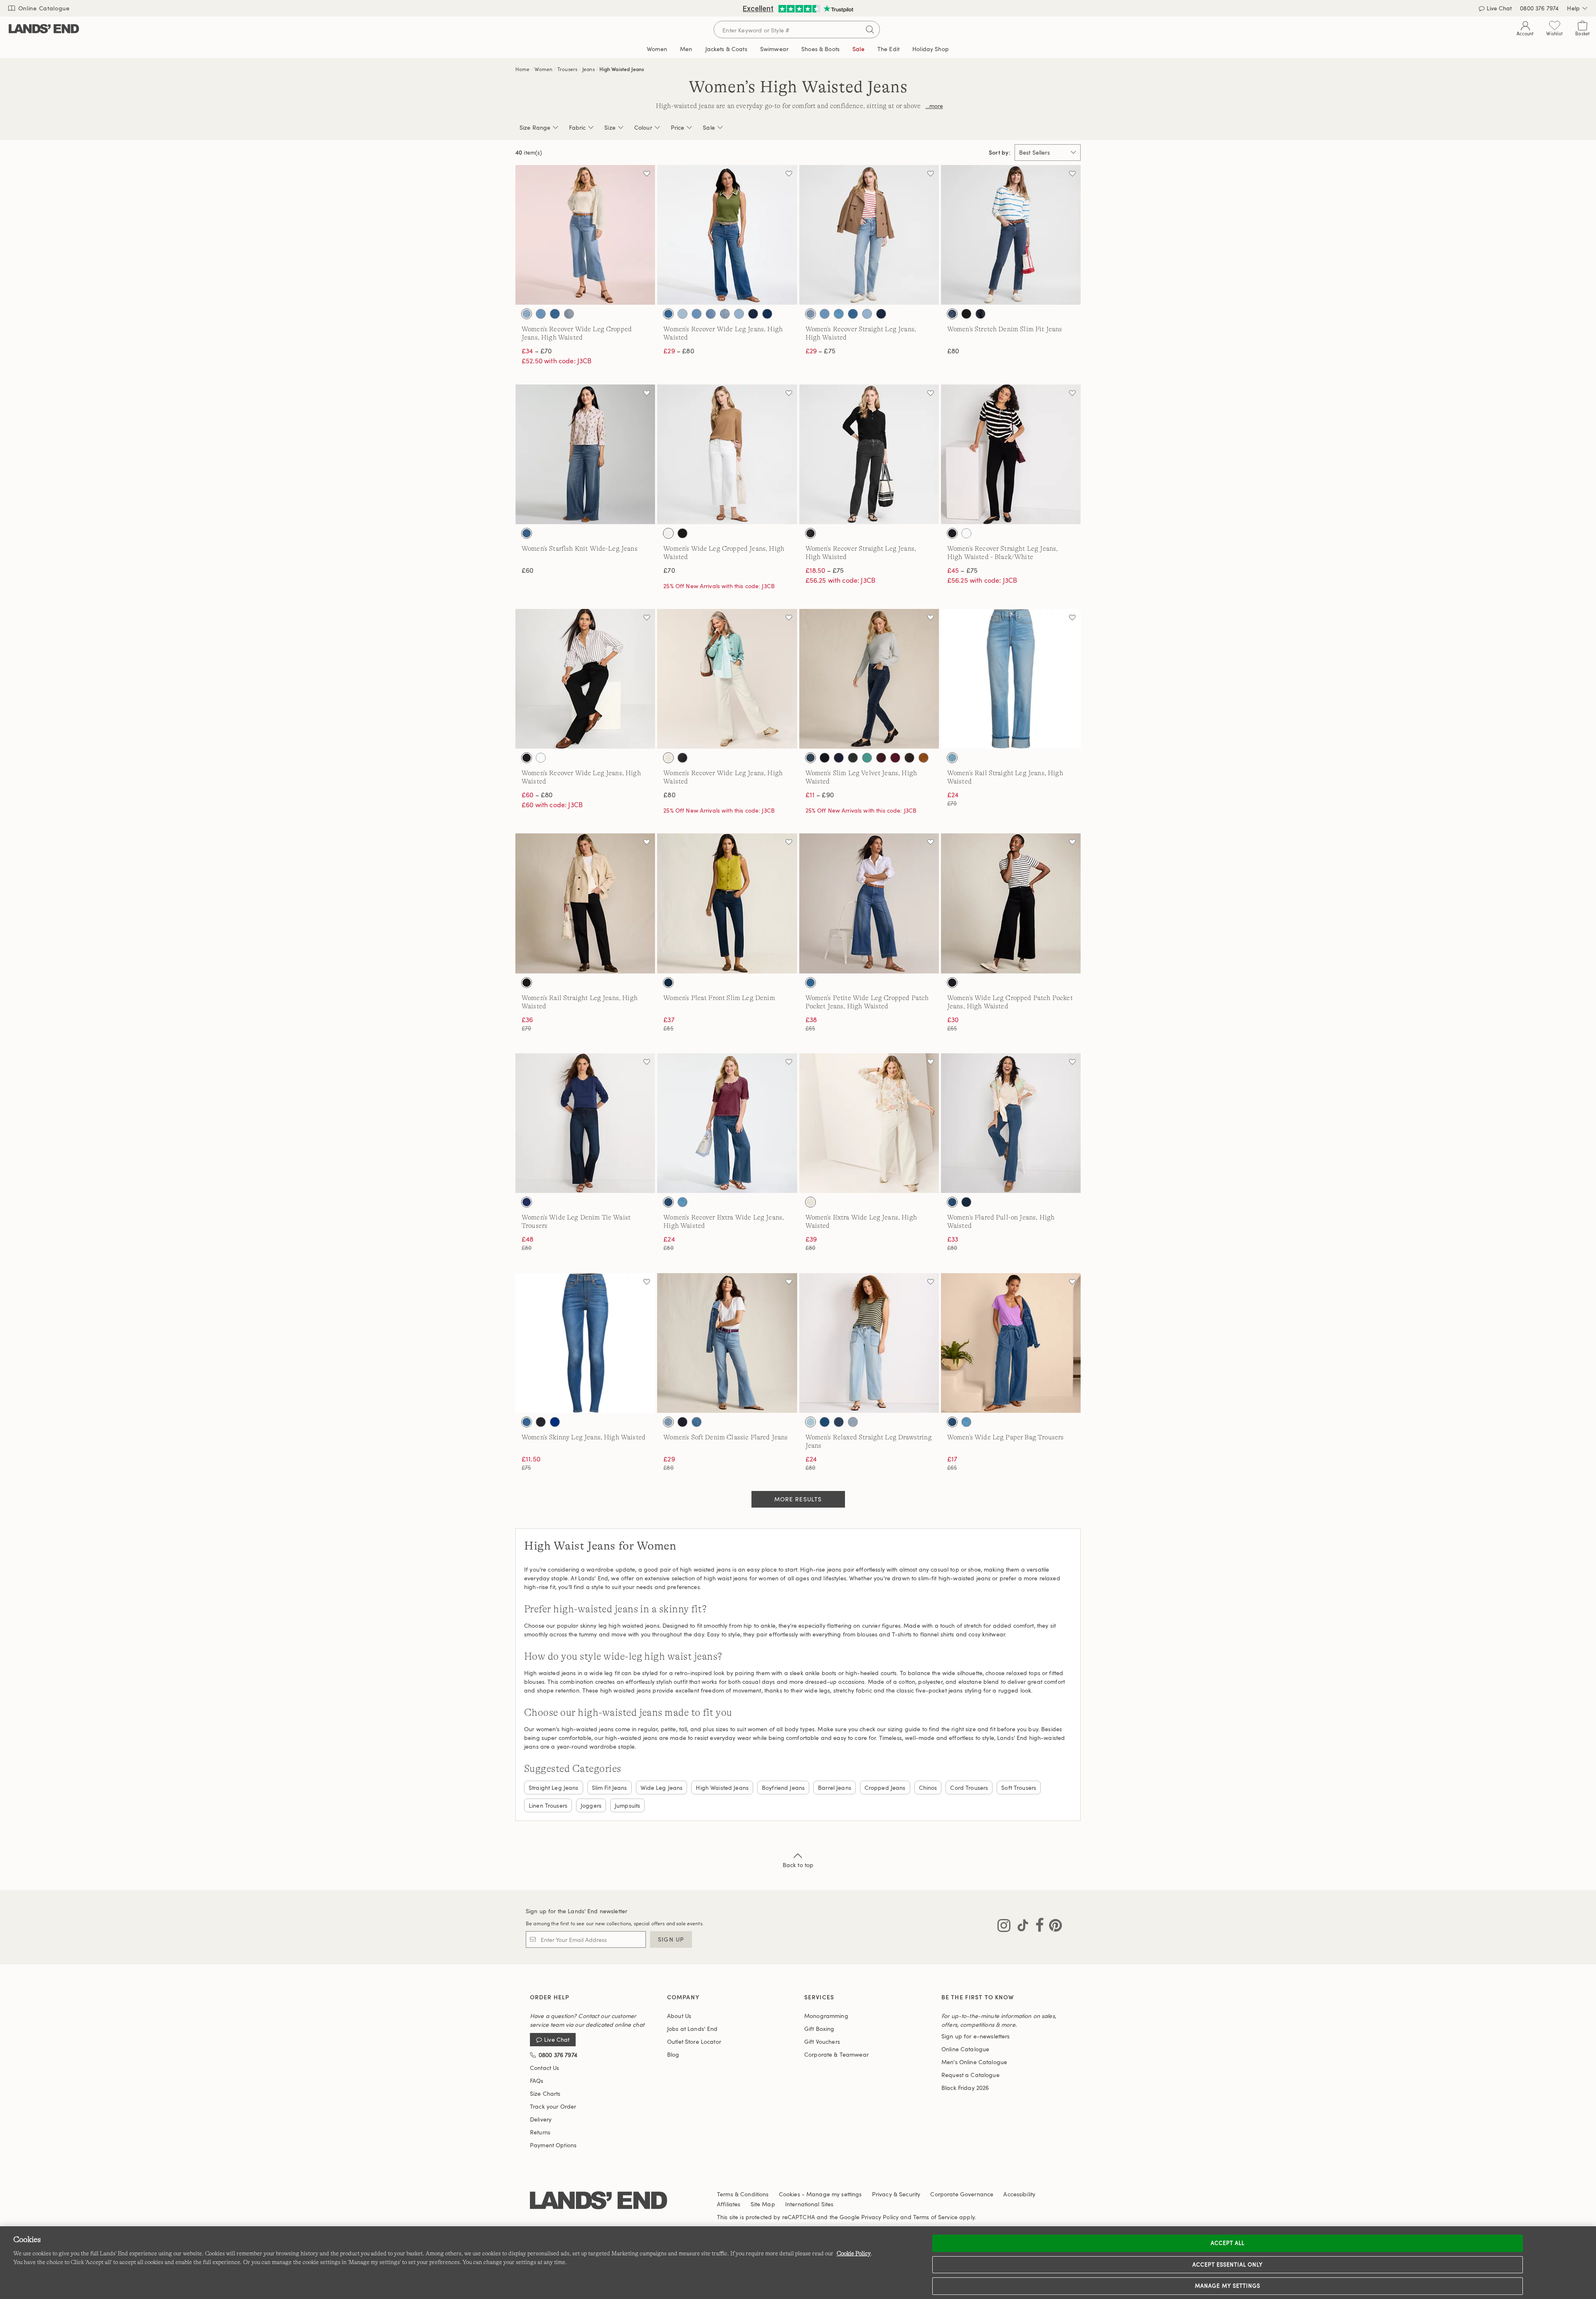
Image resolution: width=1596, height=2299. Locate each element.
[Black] (966, 314)
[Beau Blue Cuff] (952, 758)
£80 (953, 351)
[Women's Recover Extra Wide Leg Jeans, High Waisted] (727, 1123)
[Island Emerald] (867, 758)
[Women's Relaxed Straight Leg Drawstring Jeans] (869, 1343)
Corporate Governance (962, 2194)
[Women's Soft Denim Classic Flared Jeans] (727, 1343)
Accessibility (1019, 2194)
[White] (668, 533)
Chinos (928, 1788)
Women (543, 69)
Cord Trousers (969, 1788)
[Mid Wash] (952, 314)
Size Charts (545, 2093)
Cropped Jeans (885, 1788)
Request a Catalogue (970, 2075)
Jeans (589, 69)
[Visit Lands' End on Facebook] (1037, 1927)
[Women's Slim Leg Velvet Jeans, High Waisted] (869, 679)
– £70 (537, 351)
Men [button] (686, 49)
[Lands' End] (44, 29)
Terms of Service (935, 2217)
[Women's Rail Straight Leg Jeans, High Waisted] (1011, 679)
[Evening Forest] (853, 758)
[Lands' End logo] (598, 2201)
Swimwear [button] (774, 49)
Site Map (763, 2204)
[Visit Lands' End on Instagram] (1004, 1927)
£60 (527, 570)
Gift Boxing (819, 2029)
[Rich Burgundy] (895, 758)
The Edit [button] (888, 49)
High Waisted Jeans (622, 69)
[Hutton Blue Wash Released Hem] (711, 314)
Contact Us (544, 2068)
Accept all (1228, 2243)
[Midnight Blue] (527, 1202)
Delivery (541, 2119)
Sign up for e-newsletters (976, 2036)
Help (1573, 8)
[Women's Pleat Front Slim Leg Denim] (727, 903)
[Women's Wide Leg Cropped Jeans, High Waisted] (727, 454)
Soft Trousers (1019, 1788)
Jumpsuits (627, 1805)
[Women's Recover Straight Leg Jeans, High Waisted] (869, 235)
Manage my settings (1228, 2286)
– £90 (820, 795)
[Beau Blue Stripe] (527, 314)
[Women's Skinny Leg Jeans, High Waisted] (585, 1343)
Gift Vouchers (822, 2042)
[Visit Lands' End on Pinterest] (1053, 1927)
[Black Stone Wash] (810, 533)
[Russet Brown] (924, 758)
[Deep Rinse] (682, 1422)
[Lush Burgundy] (881, 758)
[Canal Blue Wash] (825, 1422)
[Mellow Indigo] (739, 314)
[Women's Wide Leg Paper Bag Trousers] (1011, 1343)
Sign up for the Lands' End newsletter (576, 1911)
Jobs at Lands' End (692, 2029)
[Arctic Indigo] (682, 314)
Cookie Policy (854, 2253)
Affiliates (729, 2204)
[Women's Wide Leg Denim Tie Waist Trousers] (585, 1123)
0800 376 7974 (1539, 8)
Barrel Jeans (835, 1788)
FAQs (537, 2081)
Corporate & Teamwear (836, 2054)
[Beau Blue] (541, 314)
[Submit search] (870, 30)
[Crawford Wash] (668, 1202)
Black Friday (965, 2088)
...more (934, 106)
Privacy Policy (880, 2217)
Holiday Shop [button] (931, 49)
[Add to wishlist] (647, 173)
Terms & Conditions (743, 2194)
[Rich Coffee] (909, 758)
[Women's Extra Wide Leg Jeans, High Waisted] (869, 1123)
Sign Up (671, 1939)
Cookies (789, 2194)
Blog (673, 2054)
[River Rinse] (753, 314)
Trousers (567, 69)
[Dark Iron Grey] (810, 758)
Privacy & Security (896, 2194)
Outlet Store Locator (694, 2042)
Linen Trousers (548, 1805)
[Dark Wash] (980, 314)
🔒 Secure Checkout (739, 8)
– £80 (679, 351)
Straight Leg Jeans (554, 1788)
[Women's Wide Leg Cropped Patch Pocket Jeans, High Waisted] (1011, 903)
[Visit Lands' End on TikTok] (1020, 1927)
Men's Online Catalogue (974, 2062)
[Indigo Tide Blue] (555, 314)
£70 (669, 570)
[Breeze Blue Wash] (810, 1422)
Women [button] (657, 49)
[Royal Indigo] (767, 314)
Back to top (798, 1865)
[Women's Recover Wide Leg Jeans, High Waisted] (727, 235)
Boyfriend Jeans (783, 1788)
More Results (798, 1499)
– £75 (820, 351)
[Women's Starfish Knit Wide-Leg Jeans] (585, 454)
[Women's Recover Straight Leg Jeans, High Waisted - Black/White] (1011, 454)
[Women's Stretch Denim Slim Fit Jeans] (1011, 235)
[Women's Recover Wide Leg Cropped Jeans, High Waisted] (585, 235)
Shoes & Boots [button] (820, 49)
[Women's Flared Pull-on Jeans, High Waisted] (1011, 1123)
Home (523, 69)
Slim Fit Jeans (610, 1788)
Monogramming (826, 2016)
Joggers (591, 1805)
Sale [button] (858, 49)
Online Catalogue (43, 8)
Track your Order (553, 2106)
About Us (679, 2016)
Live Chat (1499, 8)
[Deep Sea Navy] (839, 758)
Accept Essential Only (1228, 2265)
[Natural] (668, 758)
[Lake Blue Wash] (569, 314)
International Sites (809, 2204)
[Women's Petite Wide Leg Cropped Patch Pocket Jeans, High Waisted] (869, 903)
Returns (540, 2132)
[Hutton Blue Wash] (839, 314)
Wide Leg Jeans (662, 1788)
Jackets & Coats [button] (726, 49)
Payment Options (553, 2145)
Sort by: (1000, 153)
